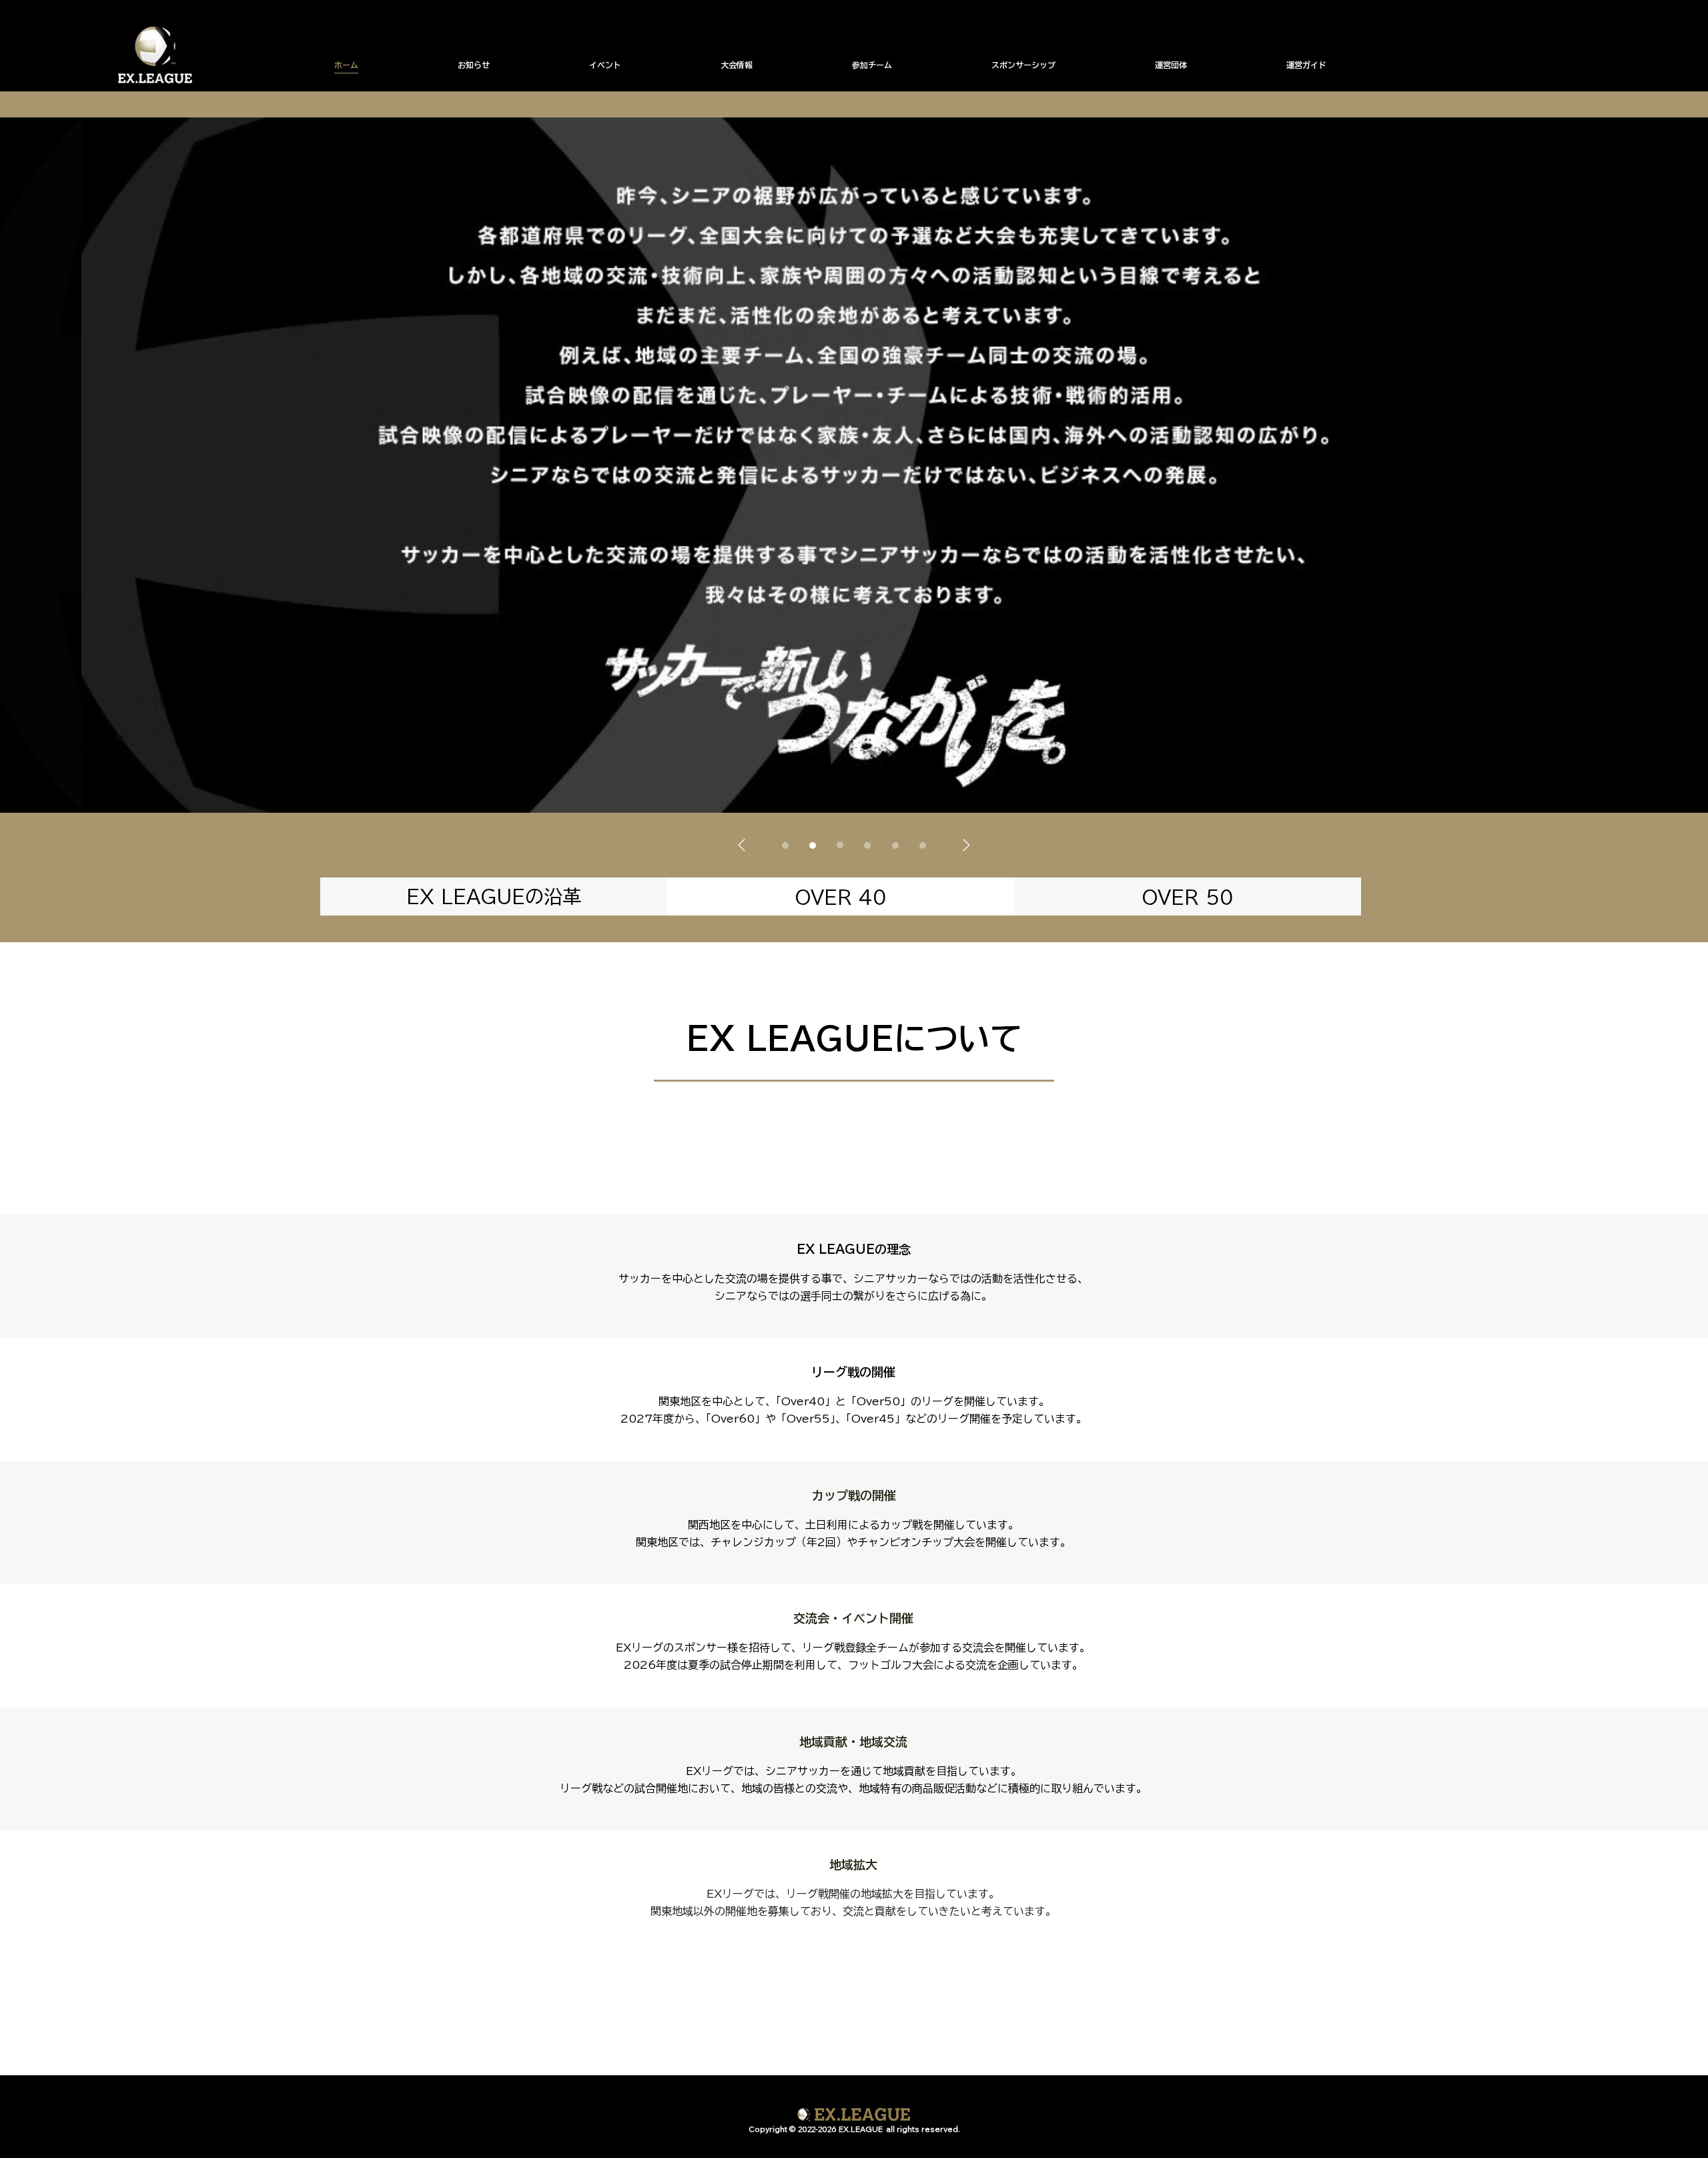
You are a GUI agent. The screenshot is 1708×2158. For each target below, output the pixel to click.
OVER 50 (1188, 897)
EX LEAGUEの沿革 (494, 896)
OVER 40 (841, 897)
